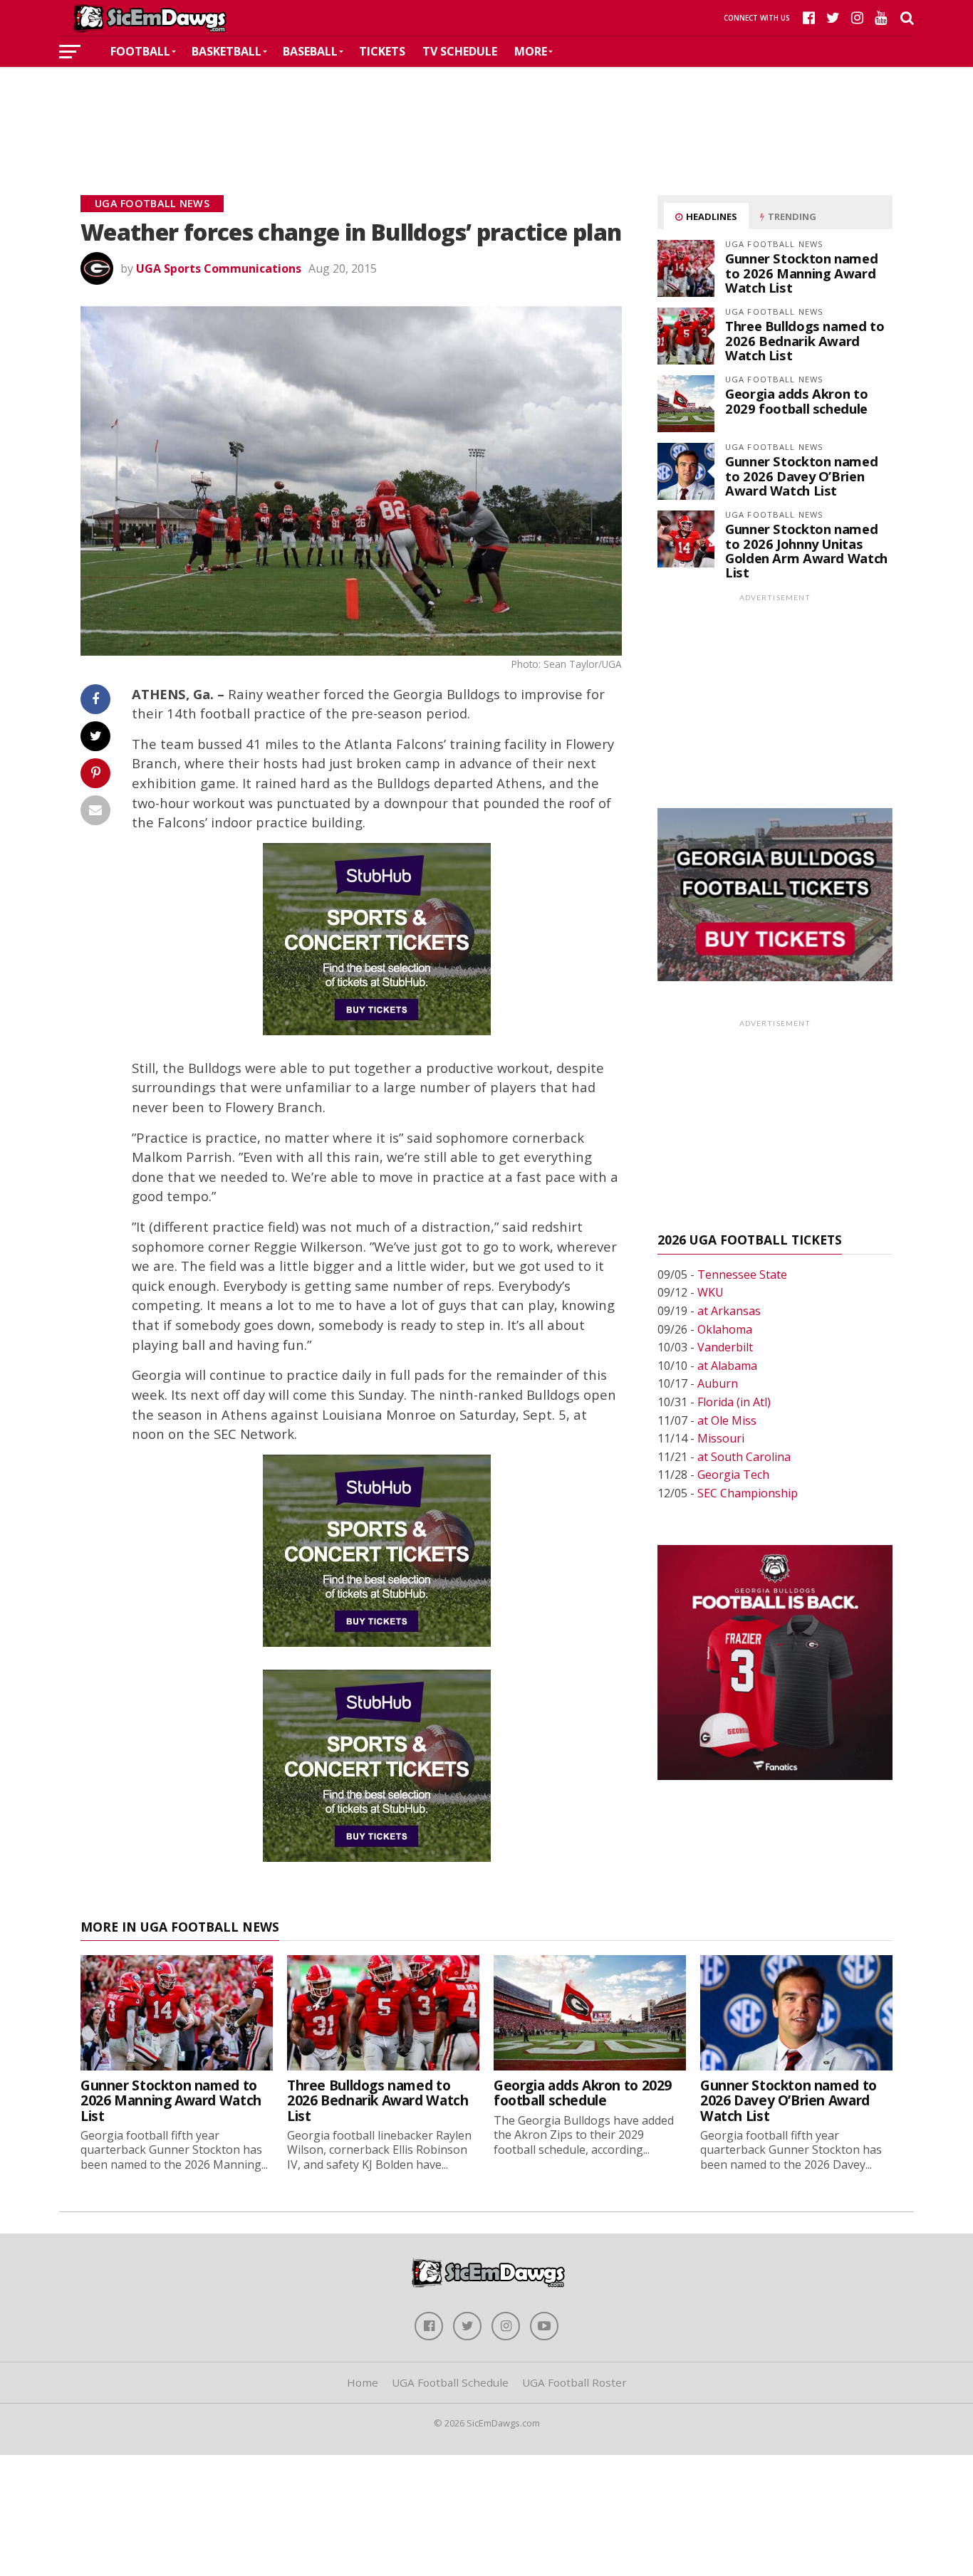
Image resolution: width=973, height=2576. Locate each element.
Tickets (382, 51)
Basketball (227, 51)
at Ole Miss (727, 1420)
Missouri (721, 1438)
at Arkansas (729, 1311)
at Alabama (727, 1366)
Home (363, 2382)
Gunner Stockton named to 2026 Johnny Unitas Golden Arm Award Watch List (806, 550)
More (531, 51)
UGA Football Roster (574, 2382)
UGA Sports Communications (219, 268)
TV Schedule (460, 51)
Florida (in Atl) (734, 1402)
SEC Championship (748, 1493)
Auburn (718, 1383)
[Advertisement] (486, 110)
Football (140, 51)
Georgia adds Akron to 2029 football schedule (796, 400)
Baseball (310, 51)
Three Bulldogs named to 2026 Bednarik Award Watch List (805, 340)
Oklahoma (725, 1329)
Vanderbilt (725, 1347)
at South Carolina (744, 1457)
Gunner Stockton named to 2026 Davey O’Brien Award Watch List (801, 475)
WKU (711, 1292)
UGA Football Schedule (450, 2382)
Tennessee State (742, 1274)
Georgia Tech (733, 1475)
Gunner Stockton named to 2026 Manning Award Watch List (801, 272)
